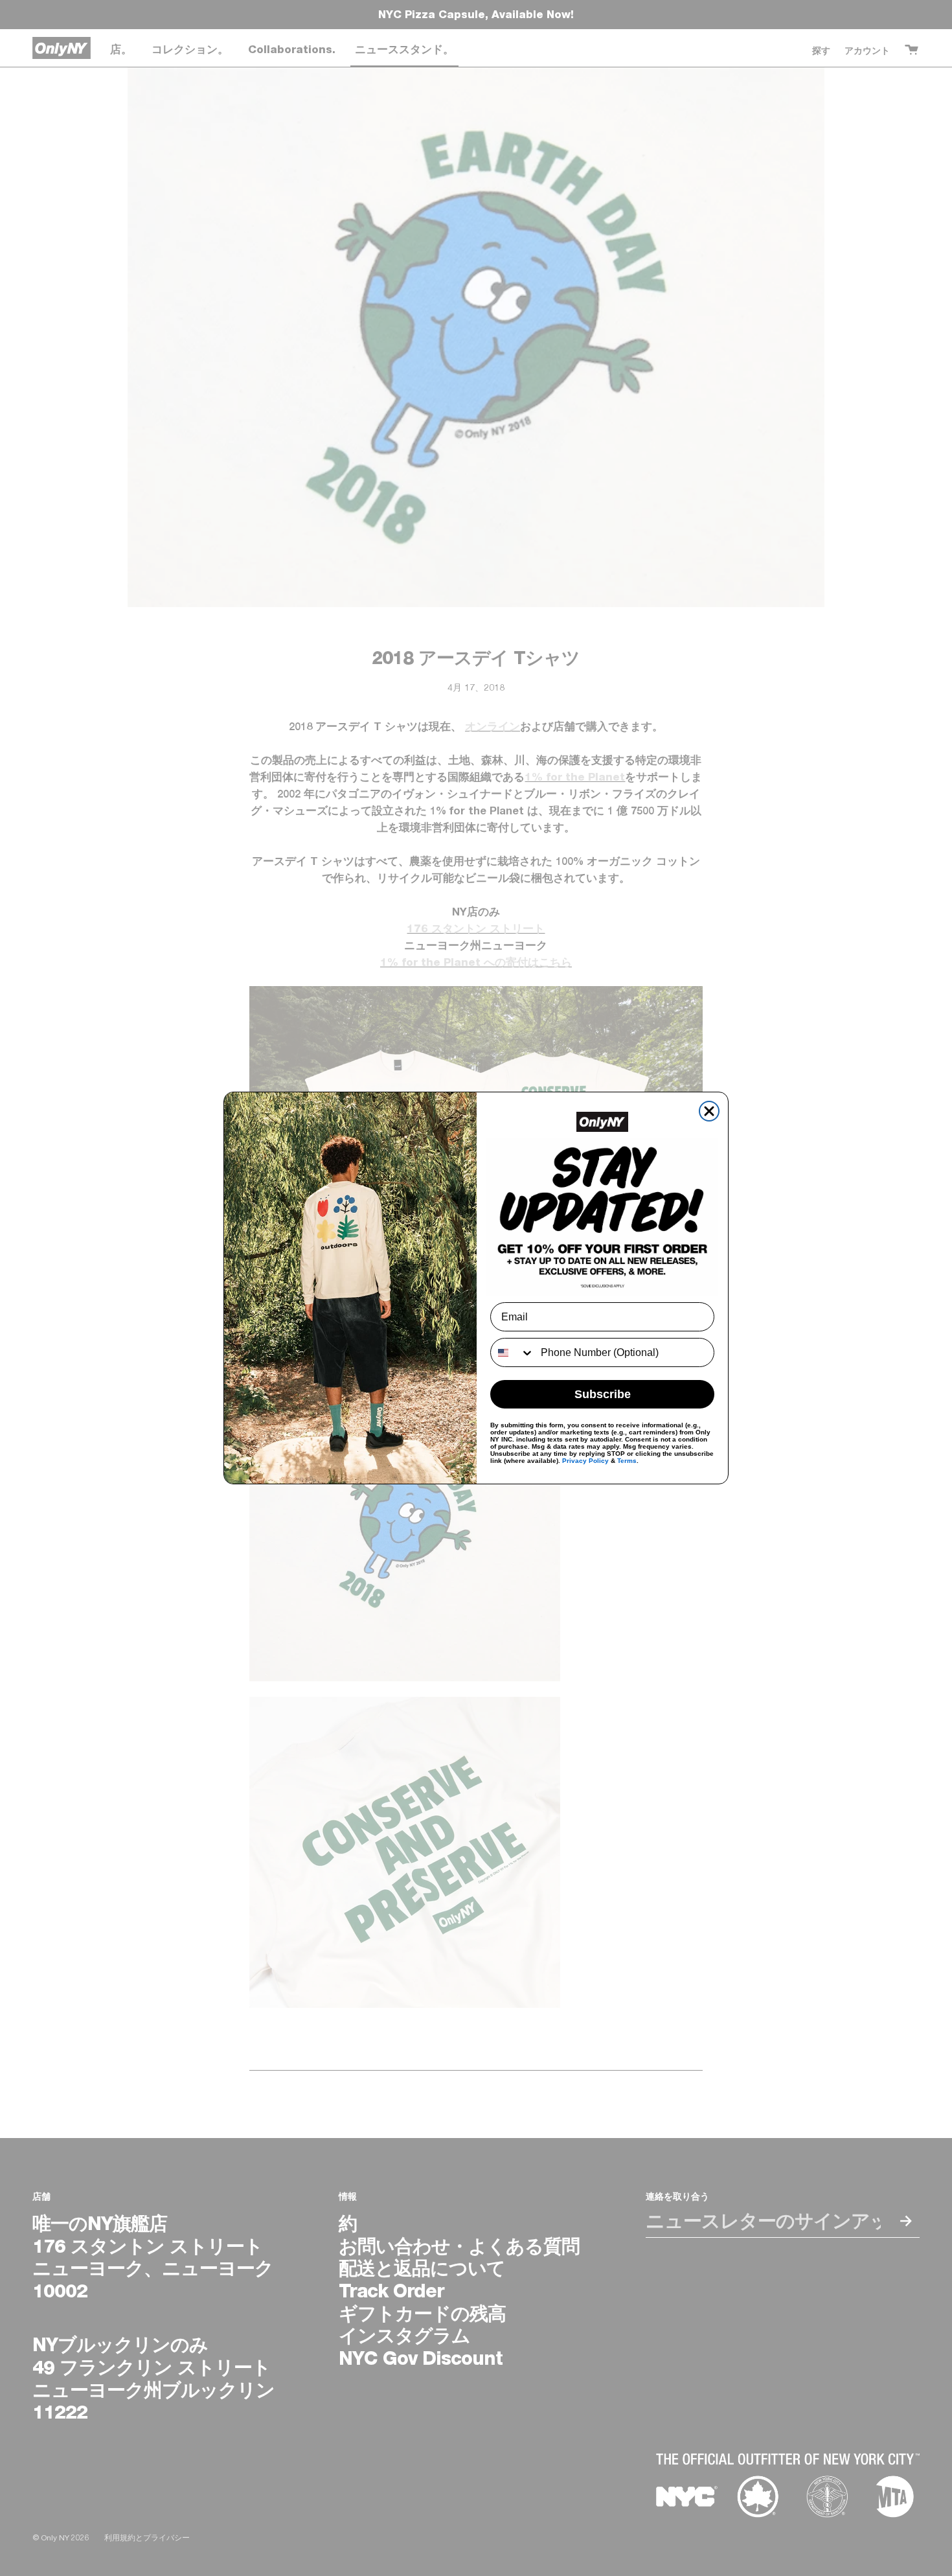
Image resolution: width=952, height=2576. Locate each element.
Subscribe (603, 1394)
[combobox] (513, 1352)
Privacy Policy (585, 1461)
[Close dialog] (709, 1111)
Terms (627, 1461)
